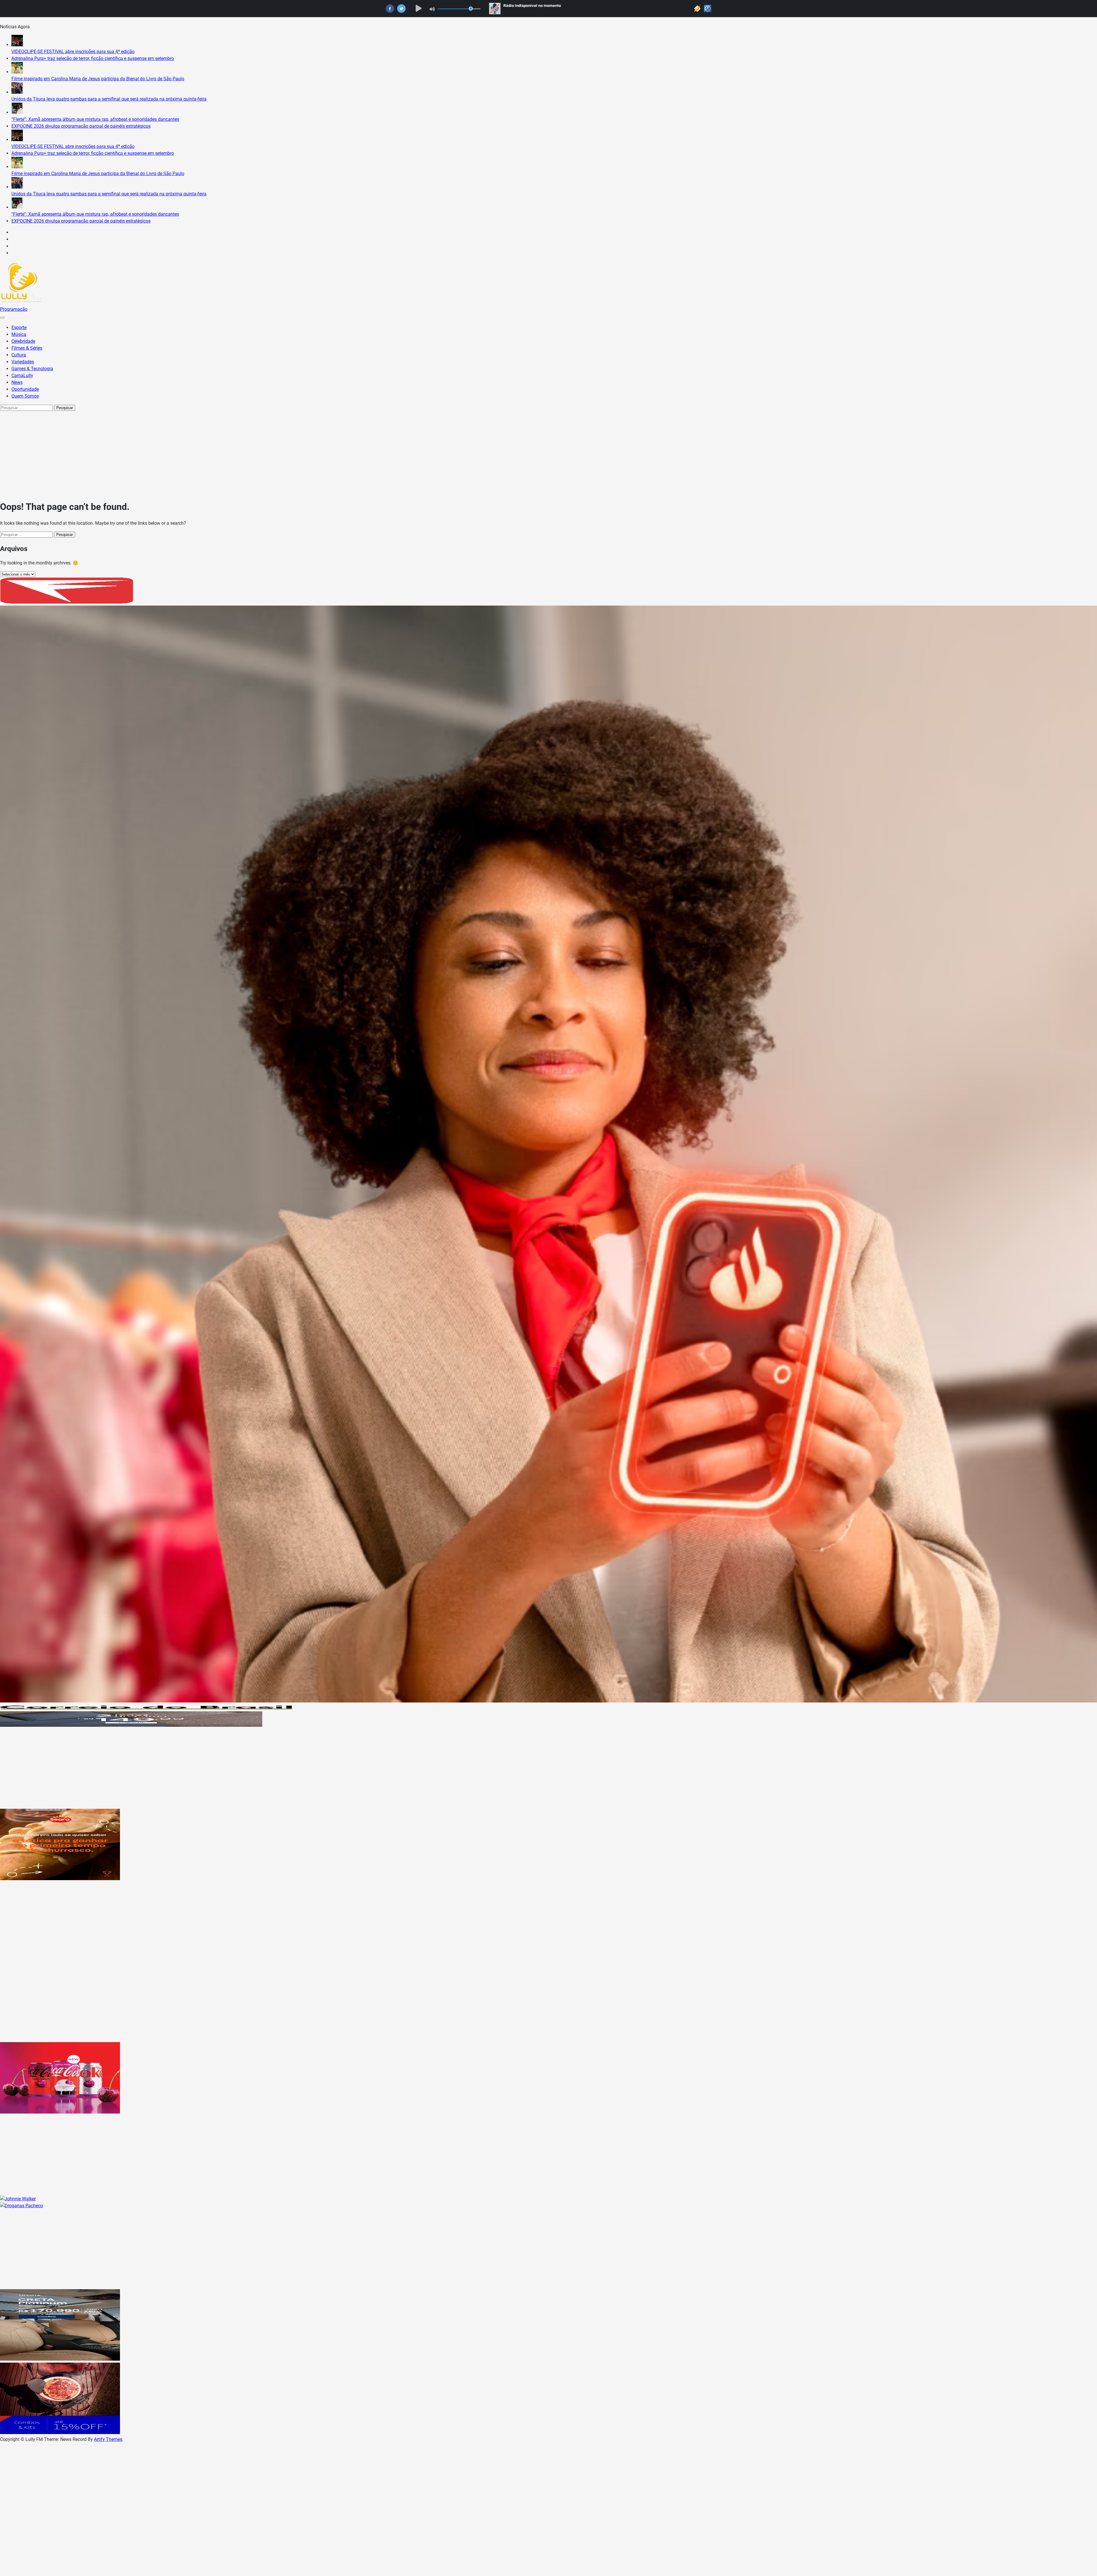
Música (19, 334)
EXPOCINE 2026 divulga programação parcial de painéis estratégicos (81, 126)
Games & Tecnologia (32, 369)
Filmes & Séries (27, 348)
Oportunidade (25, 389)
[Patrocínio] (60, 1879)
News (17, 382)
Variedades (23, 362)
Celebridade (23, 341)
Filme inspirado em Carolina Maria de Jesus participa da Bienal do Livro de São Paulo (98, 79)
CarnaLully (22, 375)
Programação (14, 309)
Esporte (19, 327)
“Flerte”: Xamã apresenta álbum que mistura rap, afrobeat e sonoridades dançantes (95, 119)
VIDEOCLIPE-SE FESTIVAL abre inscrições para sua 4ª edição (73, 52)
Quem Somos (25, 396)
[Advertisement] (548, 454)
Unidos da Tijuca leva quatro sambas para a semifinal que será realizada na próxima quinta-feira (109, 99)
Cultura (19, 355)
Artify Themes (108, 2439)
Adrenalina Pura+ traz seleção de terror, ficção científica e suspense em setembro (93, 58)
